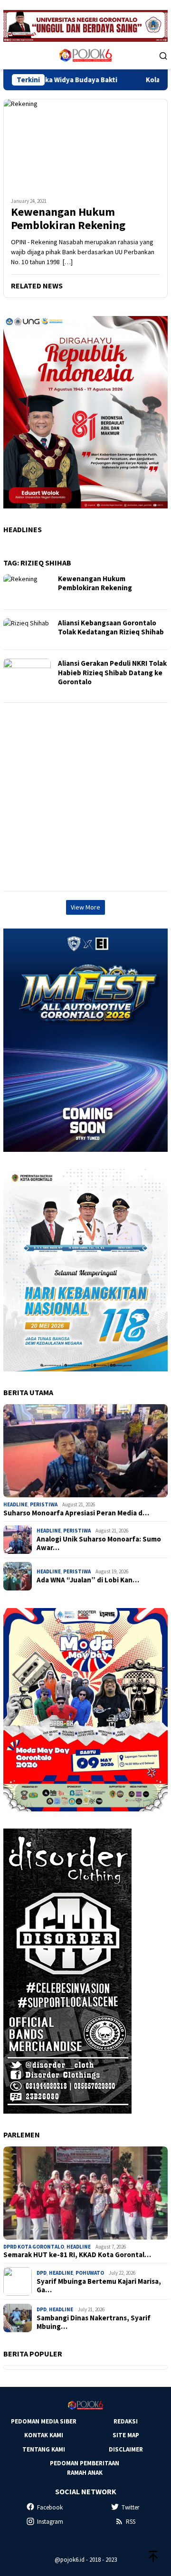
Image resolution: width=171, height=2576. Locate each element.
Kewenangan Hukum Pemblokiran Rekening (68, 219)
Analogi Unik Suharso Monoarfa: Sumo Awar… (99, 1543)
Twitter (130, 2507)
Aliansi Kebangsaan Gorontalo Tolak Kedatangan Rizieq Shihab (111, 627)
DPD (42, 2273)
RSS (131, 2522)
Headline (15, 1504)
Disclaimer (126, 2449)
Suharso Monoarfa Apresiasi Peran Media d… (76, 1513)
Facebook (50, 2507)
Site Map (126, 2435)
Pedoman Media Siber (44, 2421)
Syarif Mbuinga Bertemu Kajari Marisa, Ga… (99, 2286)
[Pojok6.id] (85, 55)
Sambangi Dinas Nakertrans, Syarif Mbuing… (94, 2322)
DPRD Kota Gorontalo (34, 2247)
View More (85, 907)
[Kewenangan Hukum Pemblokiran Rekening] (85, 144)
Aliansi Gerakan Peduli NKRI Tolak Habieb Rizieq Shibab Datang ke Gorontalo (112, 672)
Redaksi (126, 2421)
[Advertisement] (85, 797)
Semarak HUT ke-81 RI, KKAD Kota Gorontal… (77, 2255)
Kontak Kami (44, 2435)
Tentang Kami (44, 2449)
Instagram (50, 2522)
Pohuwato (90, 2273)
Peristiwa (44, 1504)
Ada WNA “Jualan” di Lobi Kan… (88, 1580)
